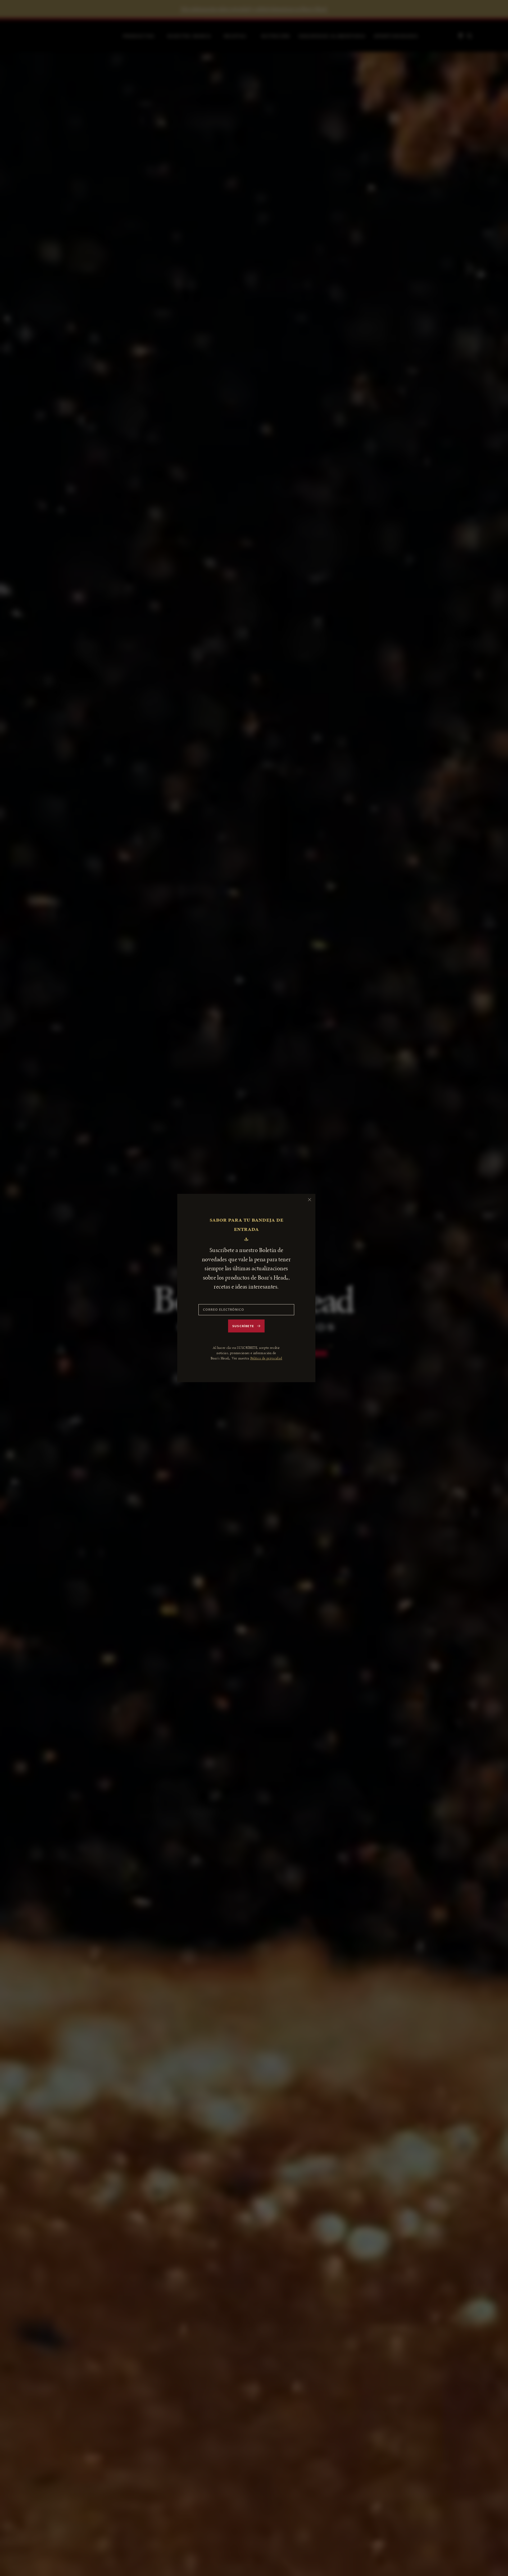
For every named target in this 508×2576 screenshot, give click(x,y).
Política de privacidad (266, 1358)
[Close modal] (310, 1200)
